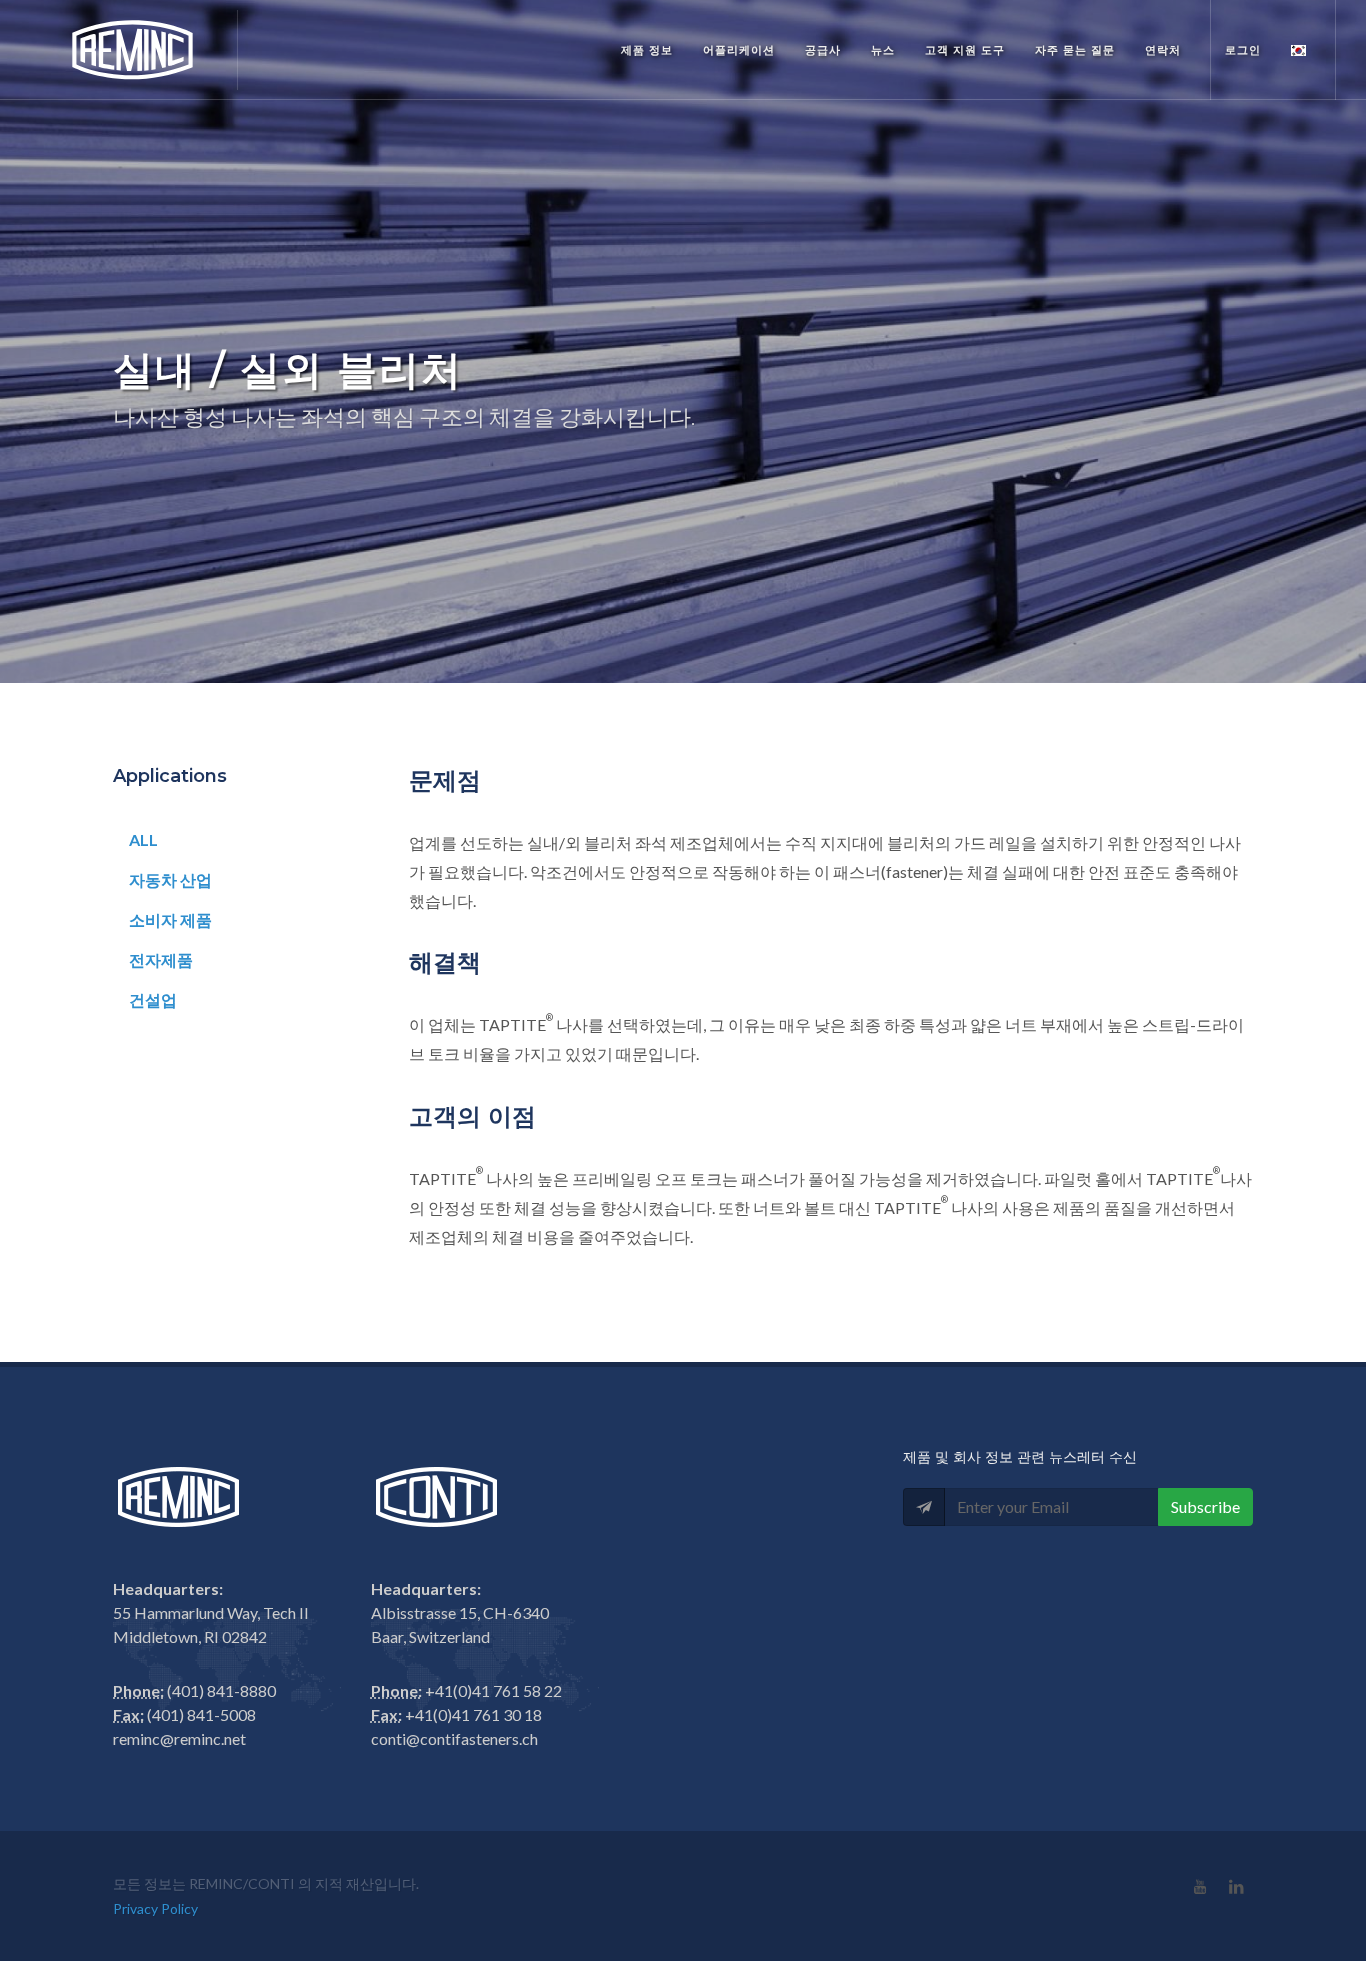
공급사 (823, 50)
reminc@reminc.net (179, 1738)
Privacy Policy (155, 1908)
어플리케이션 (739, 50)
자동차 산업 (170, 879)
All (143, 839)
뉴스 (883, 50)
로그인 (1243, 50)
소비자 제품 (170, 919)
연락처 (1163, 50)
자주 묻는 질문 (1075, 50)
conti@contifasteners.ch (454, 1738)
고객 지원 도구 (965, 50)
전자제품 (161, 959)
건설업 (153, 999)
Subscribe (1205, 1506)
